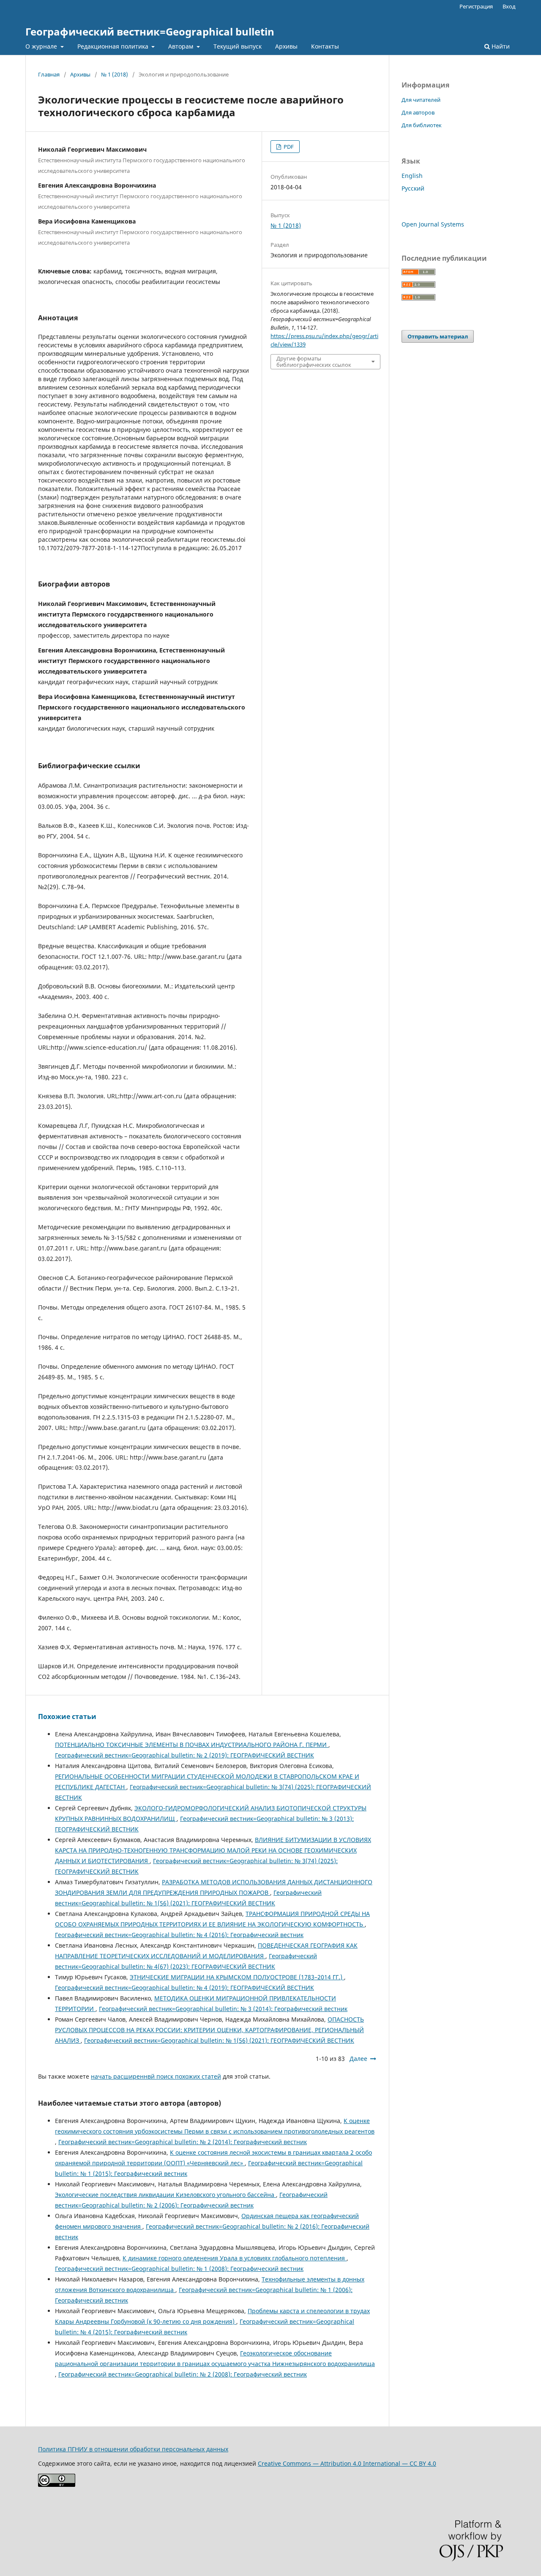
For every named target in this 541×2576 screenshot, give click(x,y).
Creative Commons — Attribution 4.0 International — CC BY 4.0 (347, 2463)
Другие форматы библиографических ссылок (314, 361)
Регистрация (476, 6)
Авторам (182, 46)
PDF (288, 147)
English (412, 176)
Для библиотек (422, 125)
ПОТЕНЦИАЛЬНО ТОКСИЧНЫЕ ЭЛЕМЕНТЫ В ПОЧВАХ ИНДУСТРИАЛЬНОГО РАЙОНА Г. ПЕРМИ (192, 1745)
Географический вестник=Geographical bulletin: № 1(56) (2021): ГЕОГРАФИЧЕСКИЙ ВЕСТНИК (219, 2040)
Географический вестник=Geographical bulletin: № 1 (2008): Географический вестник (179, 2269)
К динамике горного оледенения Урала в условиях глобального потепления (235, 2258)
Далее (358, 2059)
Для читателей (421, 100)
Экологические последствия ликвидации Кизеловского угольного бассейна (165, 2195)
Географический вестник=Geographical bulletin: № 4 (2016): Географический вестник (179, 1935)
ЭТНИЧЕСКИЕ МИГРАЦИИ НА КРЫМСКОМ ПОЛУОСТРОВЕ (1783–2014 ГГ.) (237, 1977)
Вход (509, 6)
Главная (49, 74)
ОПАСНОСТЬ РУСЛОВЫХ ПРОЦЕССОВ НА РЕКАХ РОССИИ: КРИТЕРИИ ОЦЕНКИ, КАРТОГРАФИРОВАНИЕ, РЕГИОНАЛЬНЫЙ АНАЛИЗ (209, 2030)
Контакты (325, 46)
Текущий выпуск (238, 46)
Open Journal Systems (433, 224)
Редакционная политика (114, 46)
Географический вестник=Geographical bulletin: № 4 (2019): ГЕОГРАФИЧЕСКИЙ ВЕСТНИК (184, 1988)
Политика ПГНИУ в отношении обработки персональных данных (133, 2449)
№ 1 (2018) (115, 74)
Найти (500, 46)
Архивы (286, 46)
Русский (413, 188)
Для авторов (418, 112)
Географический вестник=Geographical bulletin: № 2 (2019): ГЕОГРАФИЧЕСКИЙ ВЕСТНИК (184, 1755)
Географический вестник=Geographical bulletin (150, 31)
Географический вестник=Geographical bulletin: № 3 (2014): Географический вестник (223, 2009)
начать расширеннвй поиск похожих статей (156, 2076)
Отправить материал (438, 336)
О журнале (42, 46)
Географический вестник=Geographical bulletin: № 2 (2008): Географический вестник (183, 2374)
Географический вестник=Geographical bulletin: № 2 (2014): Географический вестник (183, 2142)
